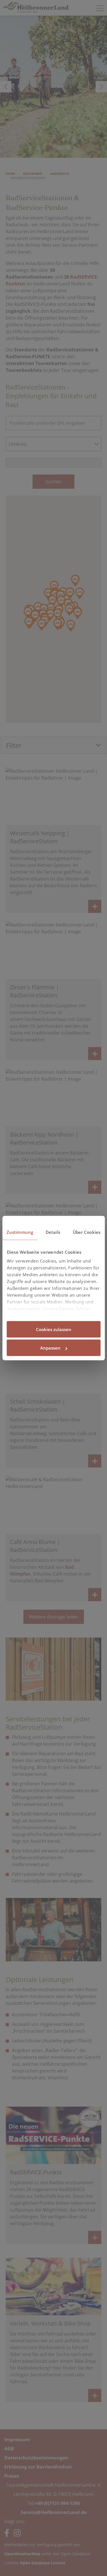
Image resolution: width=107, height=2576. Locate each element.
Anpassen (50, 1348)
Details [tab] (53, 1232)
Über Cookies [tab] (87, 1232)
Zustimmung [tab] (20, 1232)
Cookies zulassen (54, 1329)
